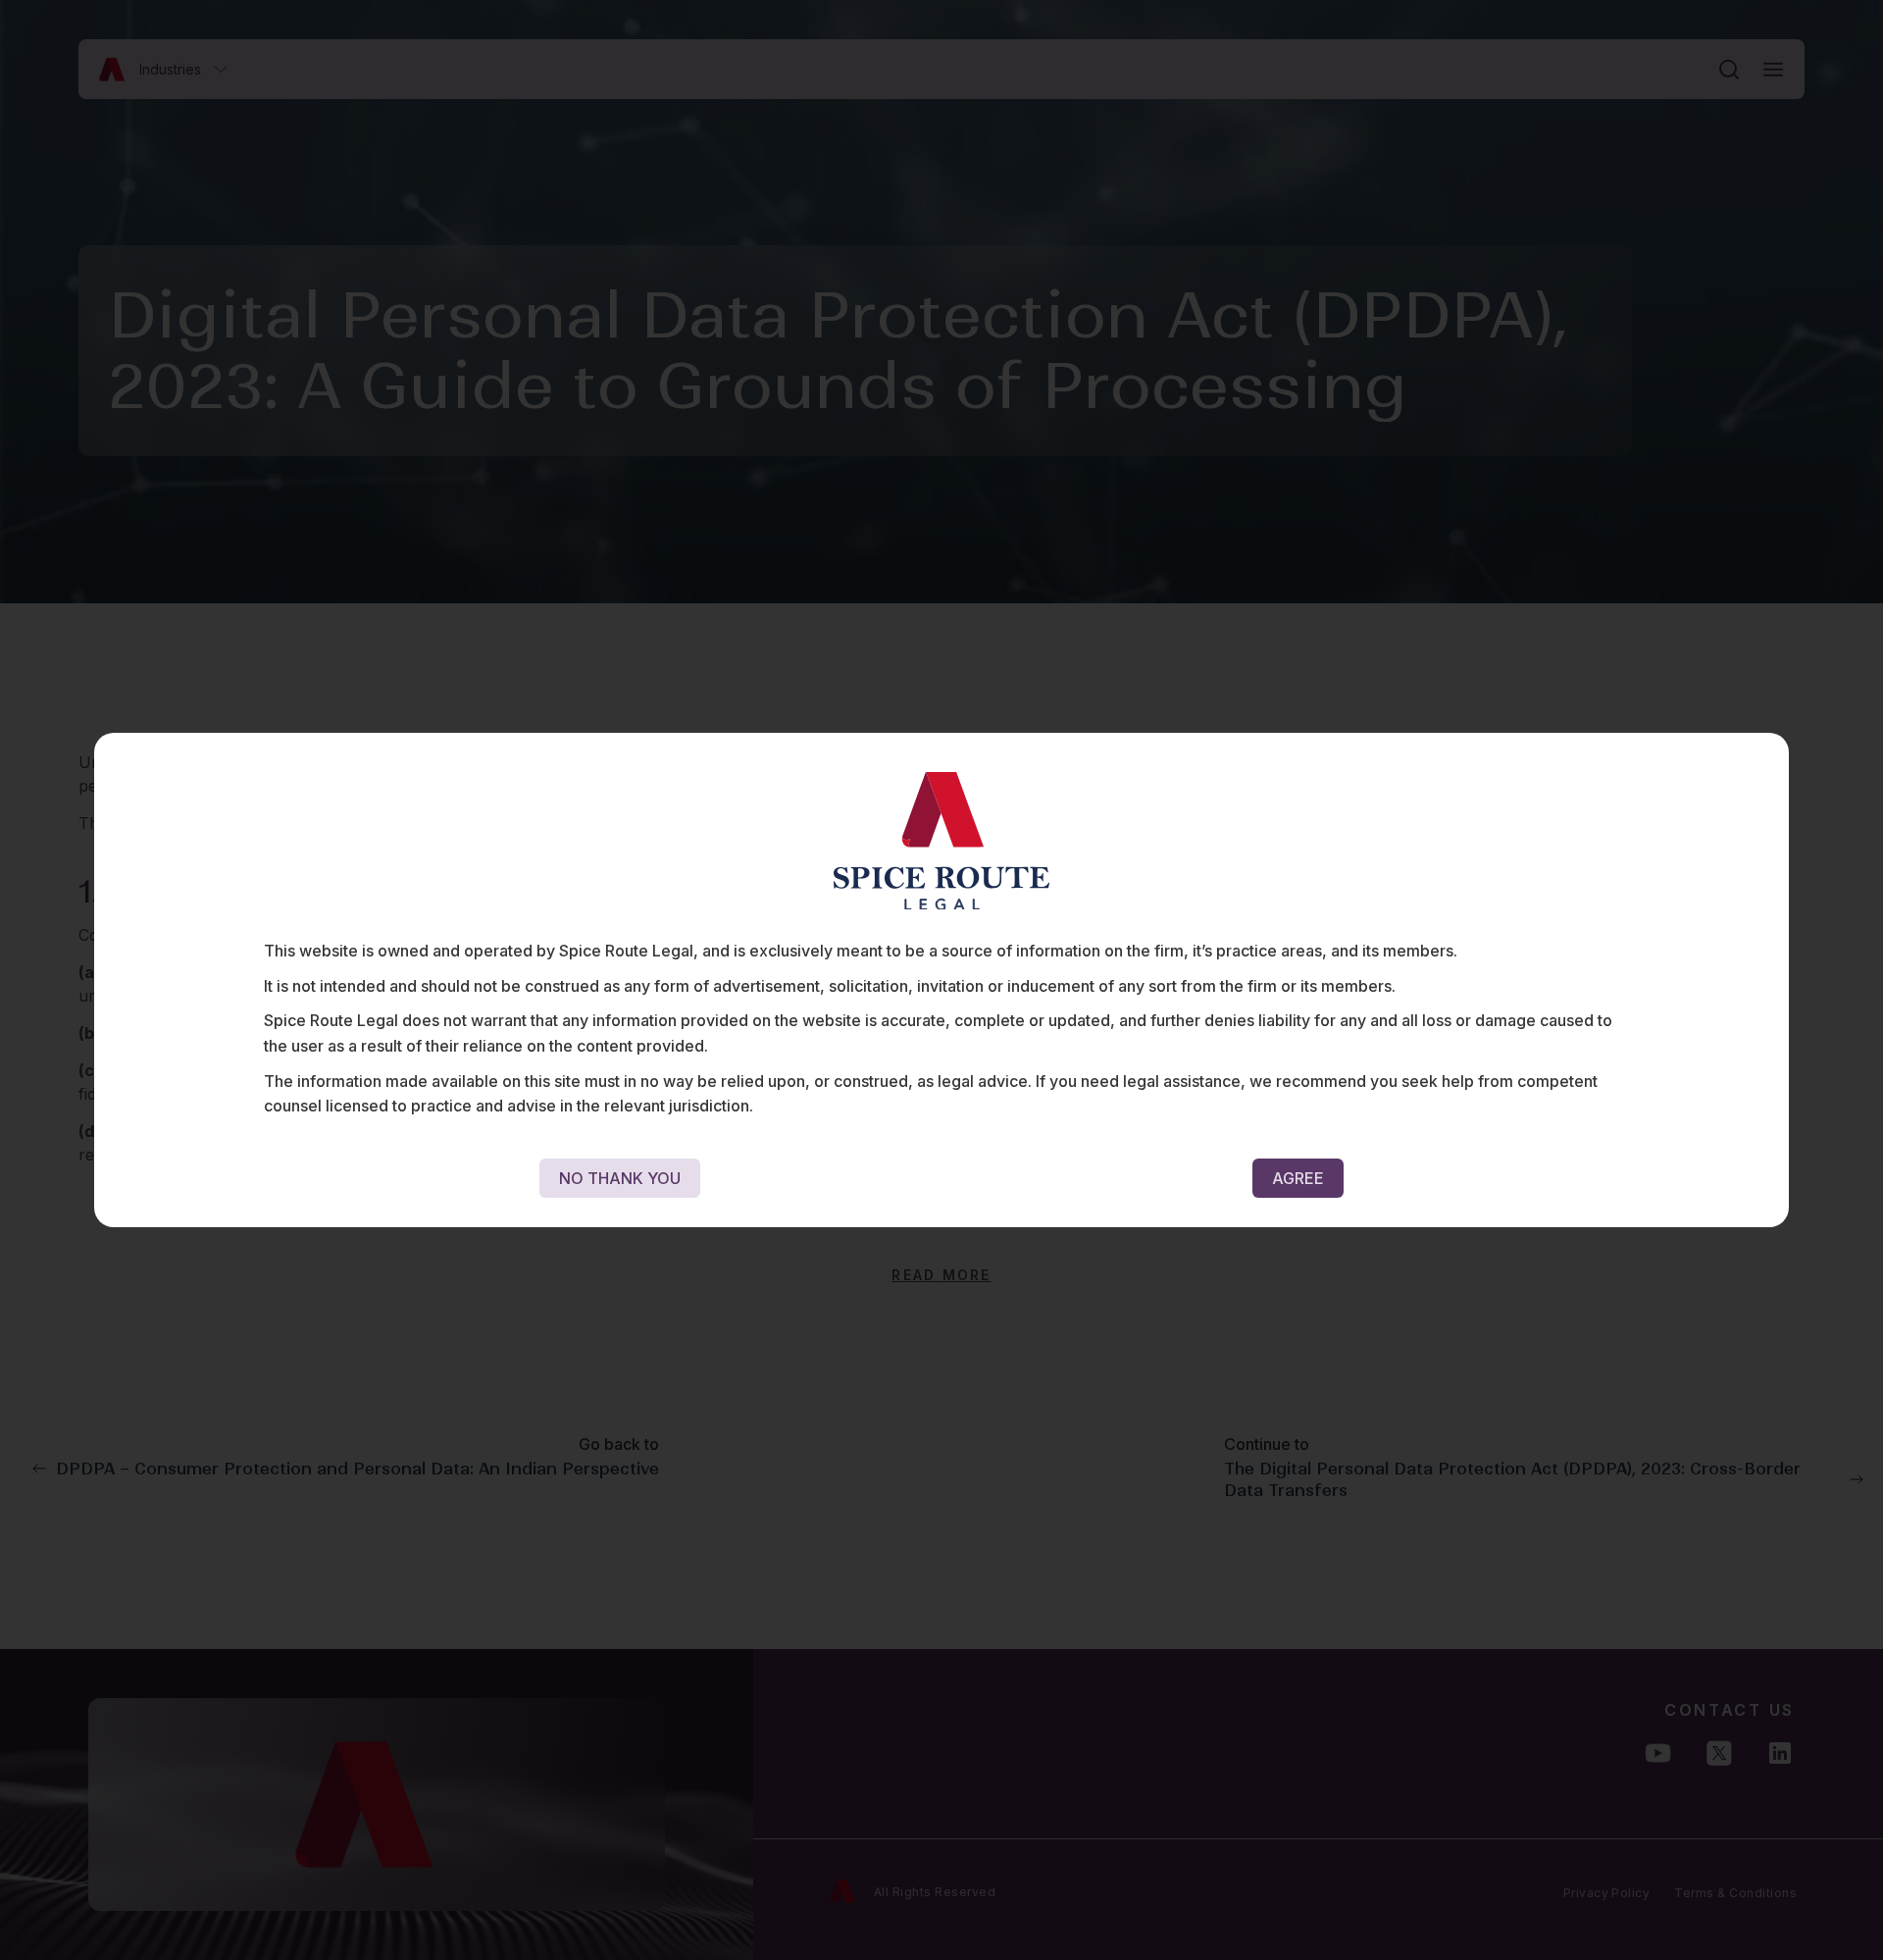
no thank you (620, 1178)
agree (1298, 1178)
